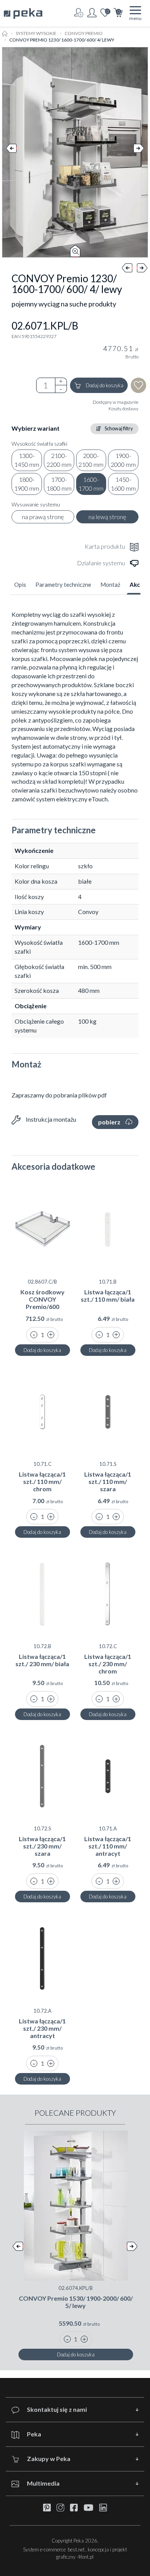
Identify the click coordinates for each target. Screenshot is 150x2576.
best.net (76, 2549)
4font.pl (85, 2557)
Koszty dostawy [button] (123, 409)
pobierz (109, 1122)
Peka (34, 2434)
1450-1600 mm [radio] (123, 484)
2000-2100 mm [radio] (91, 460)
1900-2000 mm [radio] (123, 460)
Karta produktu (105, 546)
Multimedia (43, 2483)
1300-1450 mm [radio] (27, 460)
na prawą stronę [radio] (43, 517)
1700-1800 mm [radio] (59, 484)
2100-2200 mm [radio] (59, 460)
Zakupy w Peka (49, 2459)
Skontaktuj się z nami (57, 2409)
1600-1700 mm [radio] (91, 484)
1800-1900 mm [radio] (27, 484)
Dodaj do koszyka (105, 385)
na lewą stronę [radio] (107, 517)
